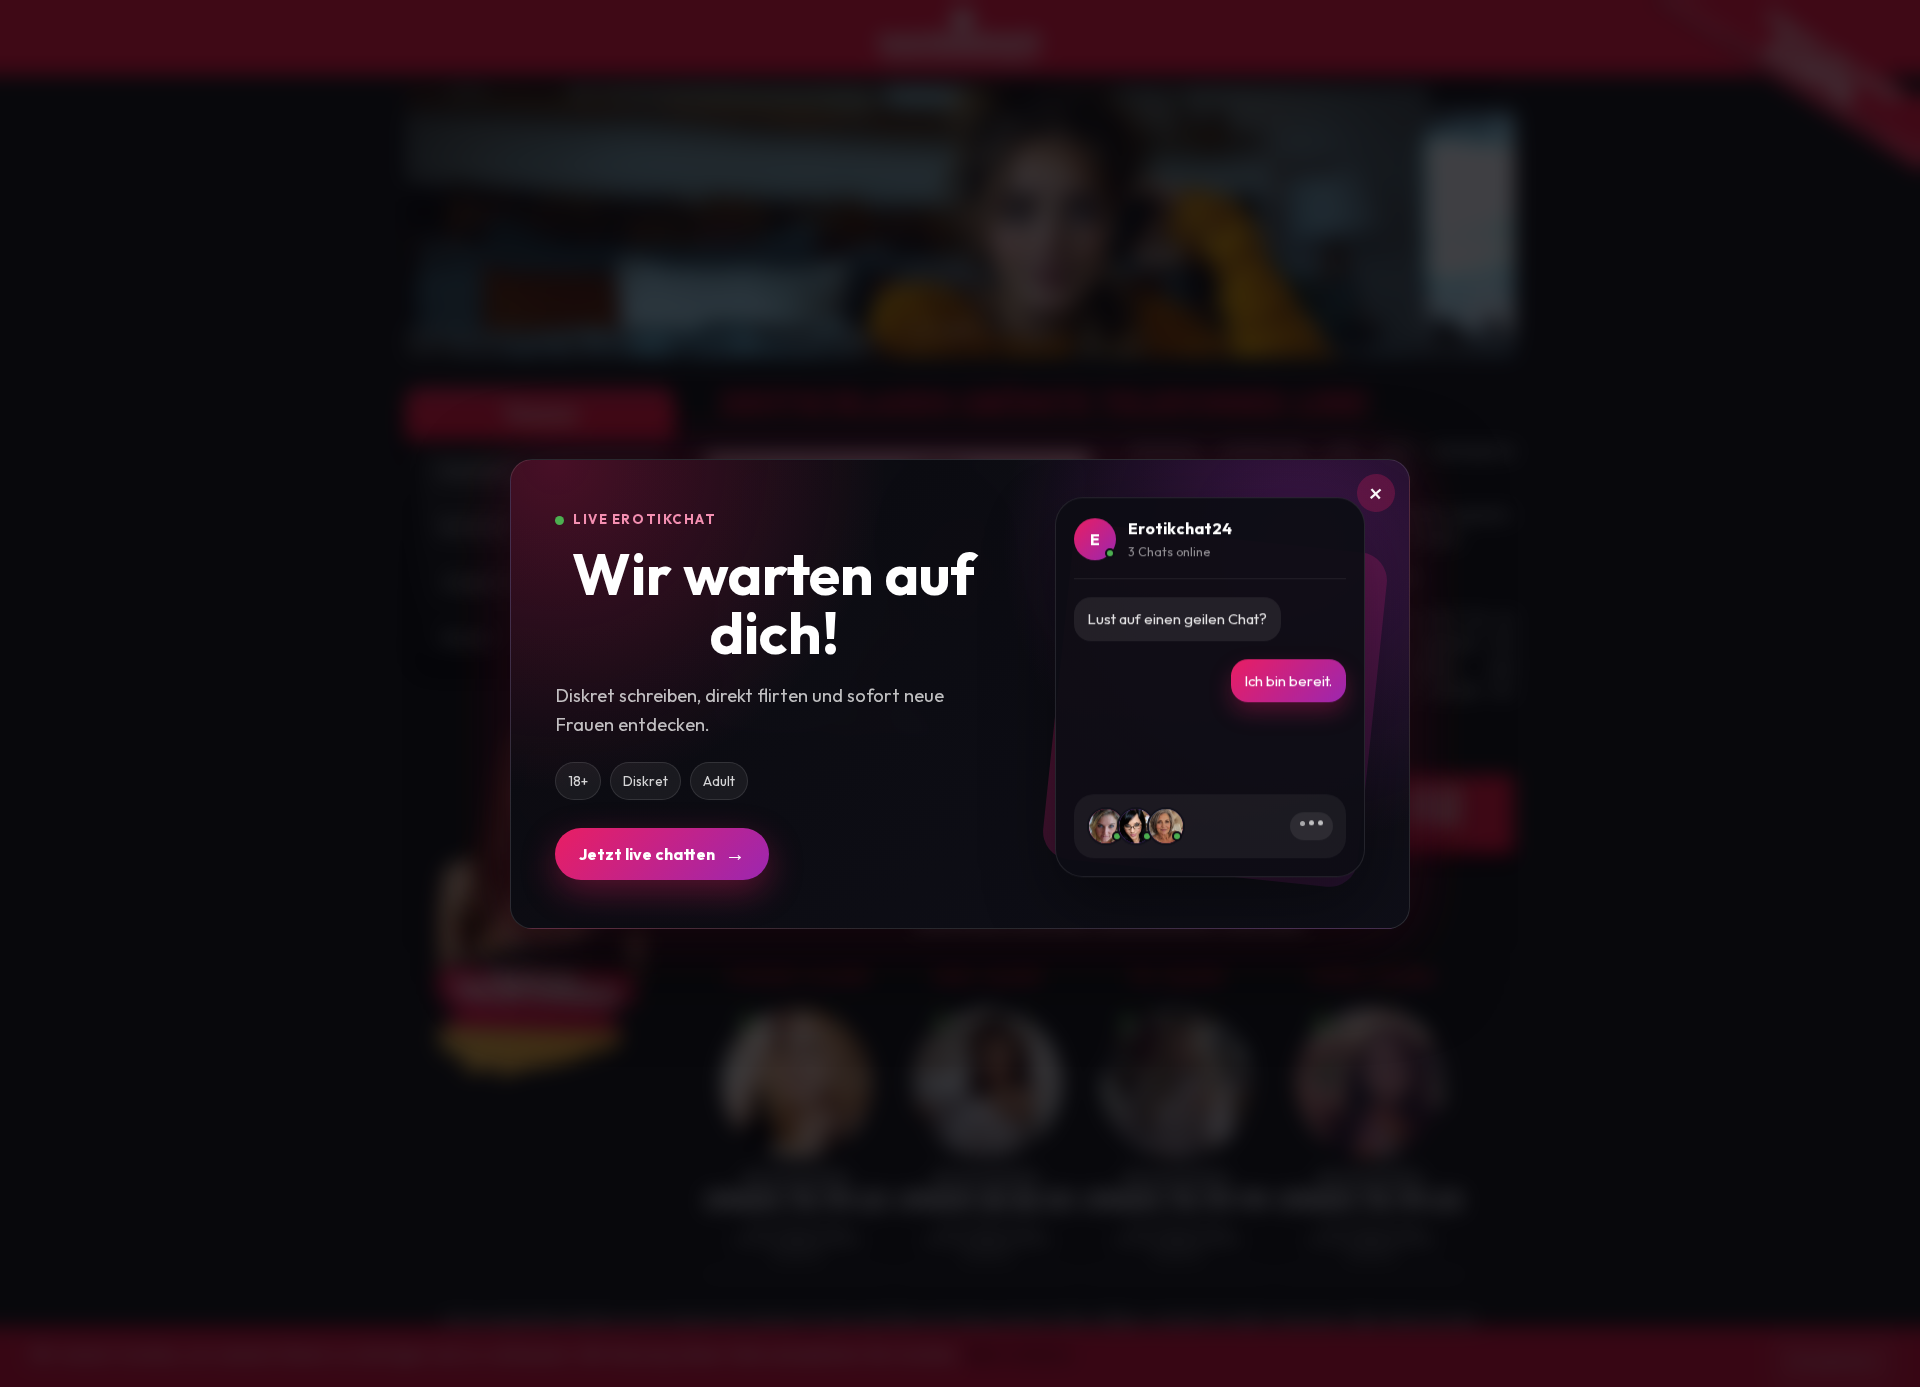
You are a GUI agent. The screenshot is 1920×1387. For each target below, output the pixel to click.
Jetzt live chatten (662, 853)
